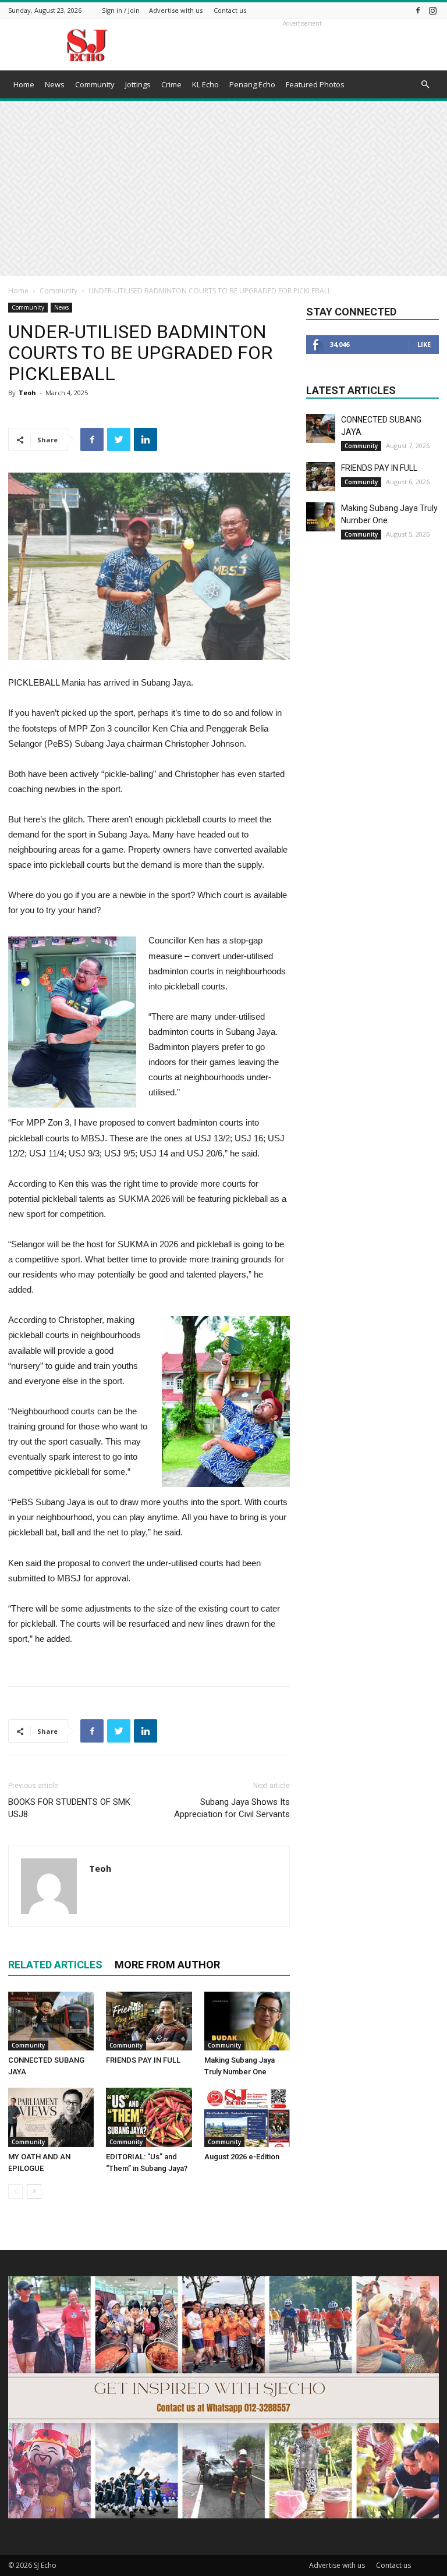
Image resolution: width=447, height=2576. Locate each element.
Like (424, 344)
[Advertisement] (223, 189)
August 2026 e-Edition (242, 2157)
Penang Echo (252, 84)
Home (24, 84)
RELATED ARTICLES (55, 1965)
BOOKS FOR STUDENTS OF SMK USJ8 (69, 1808)
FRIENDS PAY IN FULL (143, 2060)
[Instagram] (432, 10)
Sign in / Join (121, 10)
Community (95, 84)
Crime (171, 84)
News (55, 84)
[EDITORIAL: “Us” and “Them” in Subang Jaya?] (149, 2117)
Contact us (230, 10)
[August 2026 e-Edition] (247, 2117)
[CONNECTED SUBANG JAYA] (51, 2021)
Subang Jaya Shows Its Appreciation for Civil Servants (232, 1808)
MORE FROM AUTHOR (167, 1965)
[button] (425, 85)
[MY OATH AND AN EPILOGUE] (51, 2117)
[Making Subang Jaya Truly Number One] (247, 2021)
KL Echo (205, 84)
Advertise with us (176, 10)
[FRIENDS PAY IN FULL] (149, 2021)
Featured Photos (315, 84)
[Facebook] (418, 10)
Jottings (138, 84)
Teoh (27, 393)
